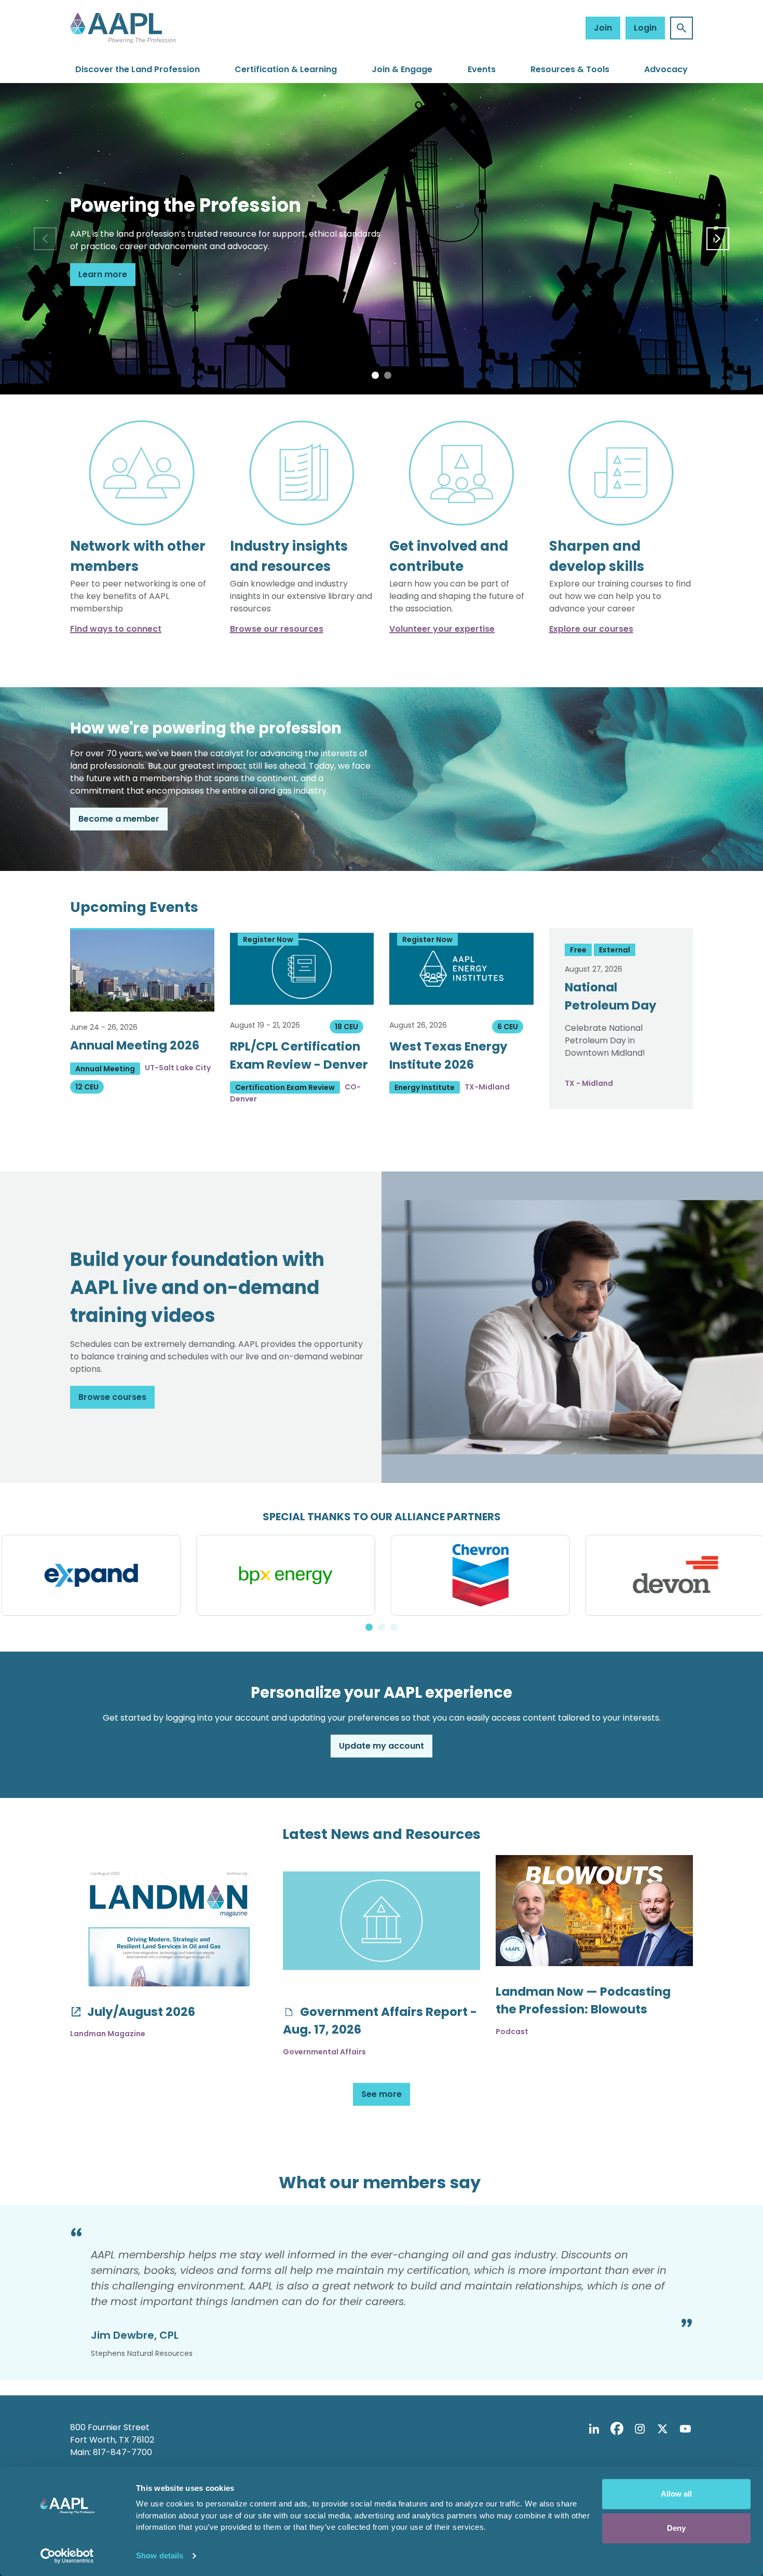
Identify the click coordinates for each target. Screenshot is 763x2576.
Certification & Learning (286, 69)
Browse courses (112, 1397)
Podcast (512, 2032)
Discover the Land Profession (138, 69)
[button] (375, 375)
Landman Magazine (108, 2034)
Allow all (676, 2494)
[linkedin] (594, 2429)
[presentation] (45, 239)
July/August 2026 (140, 2012)
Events (482, 69)
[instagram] (639, 2429)
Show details (160, 2555)
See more (382, 2094)
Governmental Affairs (324, 2052)
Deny (676, 2528)
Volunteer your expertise (442, 629)
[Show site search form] (682, 28)
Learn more (103, 274)
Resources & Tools (570, 69)
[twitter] (662, 2429)
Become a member (119, 819)
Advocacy (666, 69)
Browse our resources (277, 629)
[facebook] (617, 2429)
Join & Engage (402, 69)
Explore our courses (591, 629)
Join (603, 28)
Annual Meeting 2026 (135, 1045)
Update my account (382, 1746)
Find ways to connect (116, 629)
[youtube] (685, 2429)
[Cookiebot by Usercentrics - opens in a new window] (67, 2556)
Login (645, 28)
